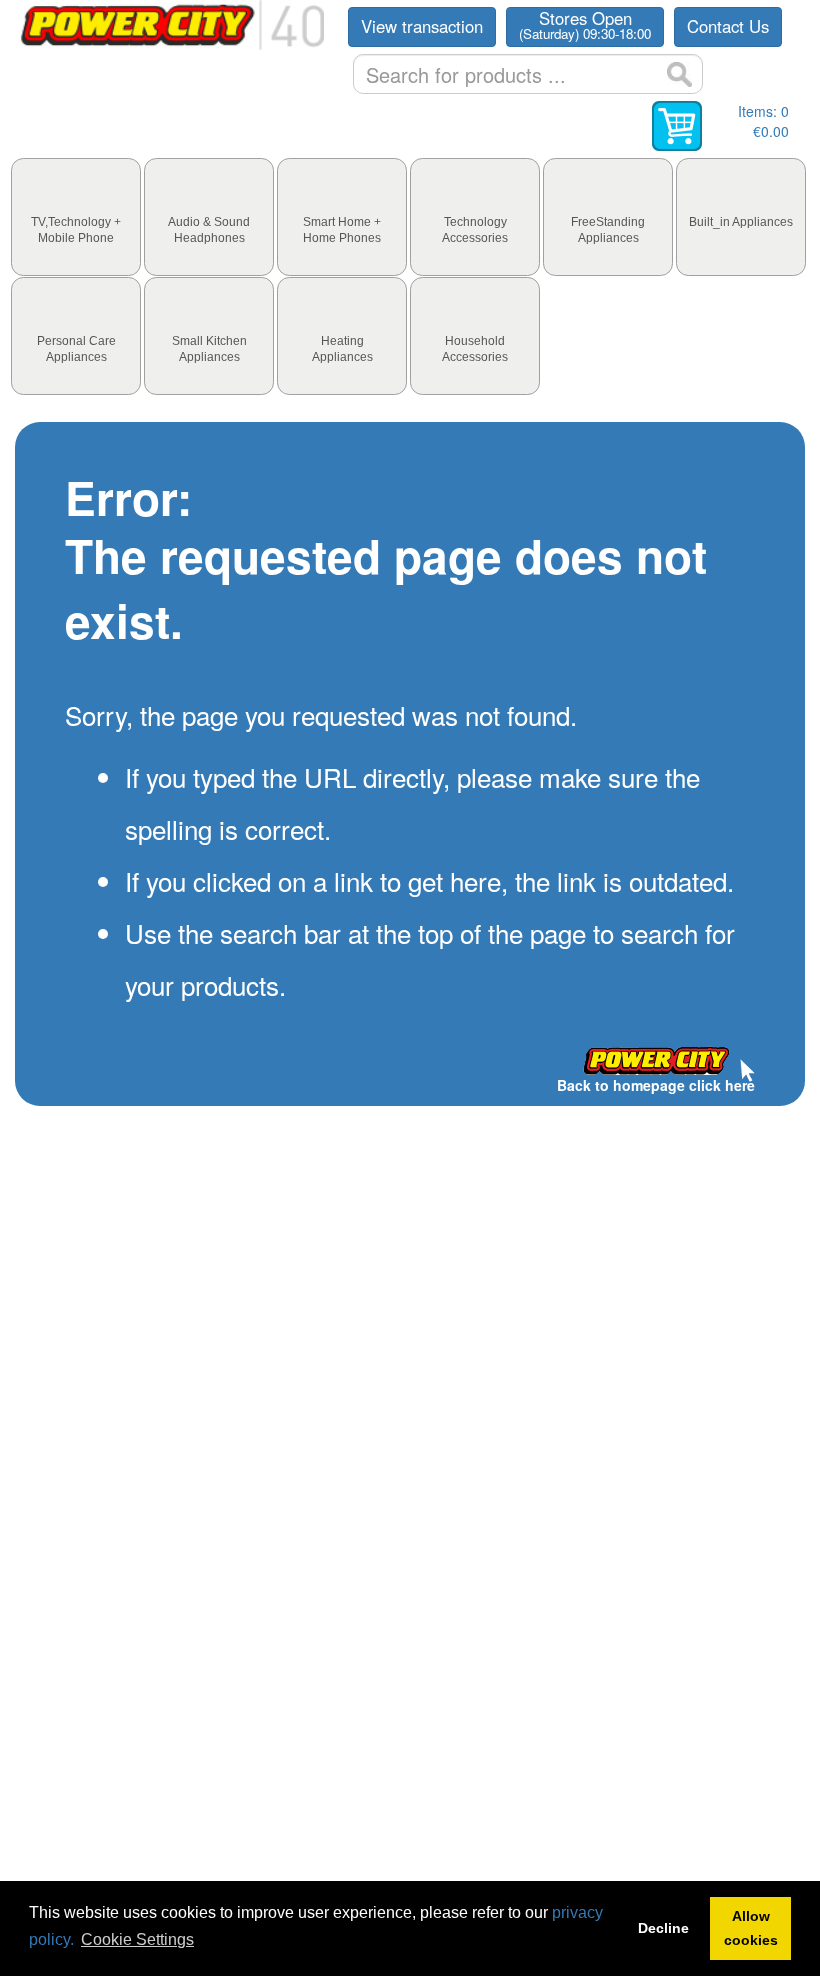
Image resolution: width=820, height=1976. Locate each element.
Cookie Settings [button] (137, 1939)
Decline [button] (663, 1928)
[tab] (76, 217)
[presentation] (76, 217)
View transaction (422, 26)
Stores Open (585, 25)
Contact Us (728, 26)
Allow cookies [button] (751, 1928)
